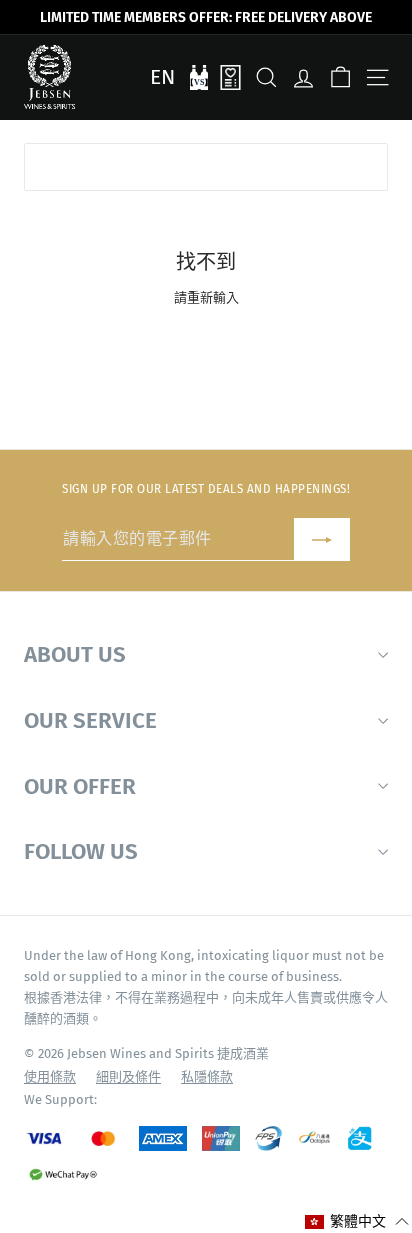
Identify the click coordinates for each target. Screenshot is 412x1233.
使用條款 (50, 1076)
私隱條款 (207, 1076)
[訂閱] (322, 539)
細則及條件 (128, 1076)
